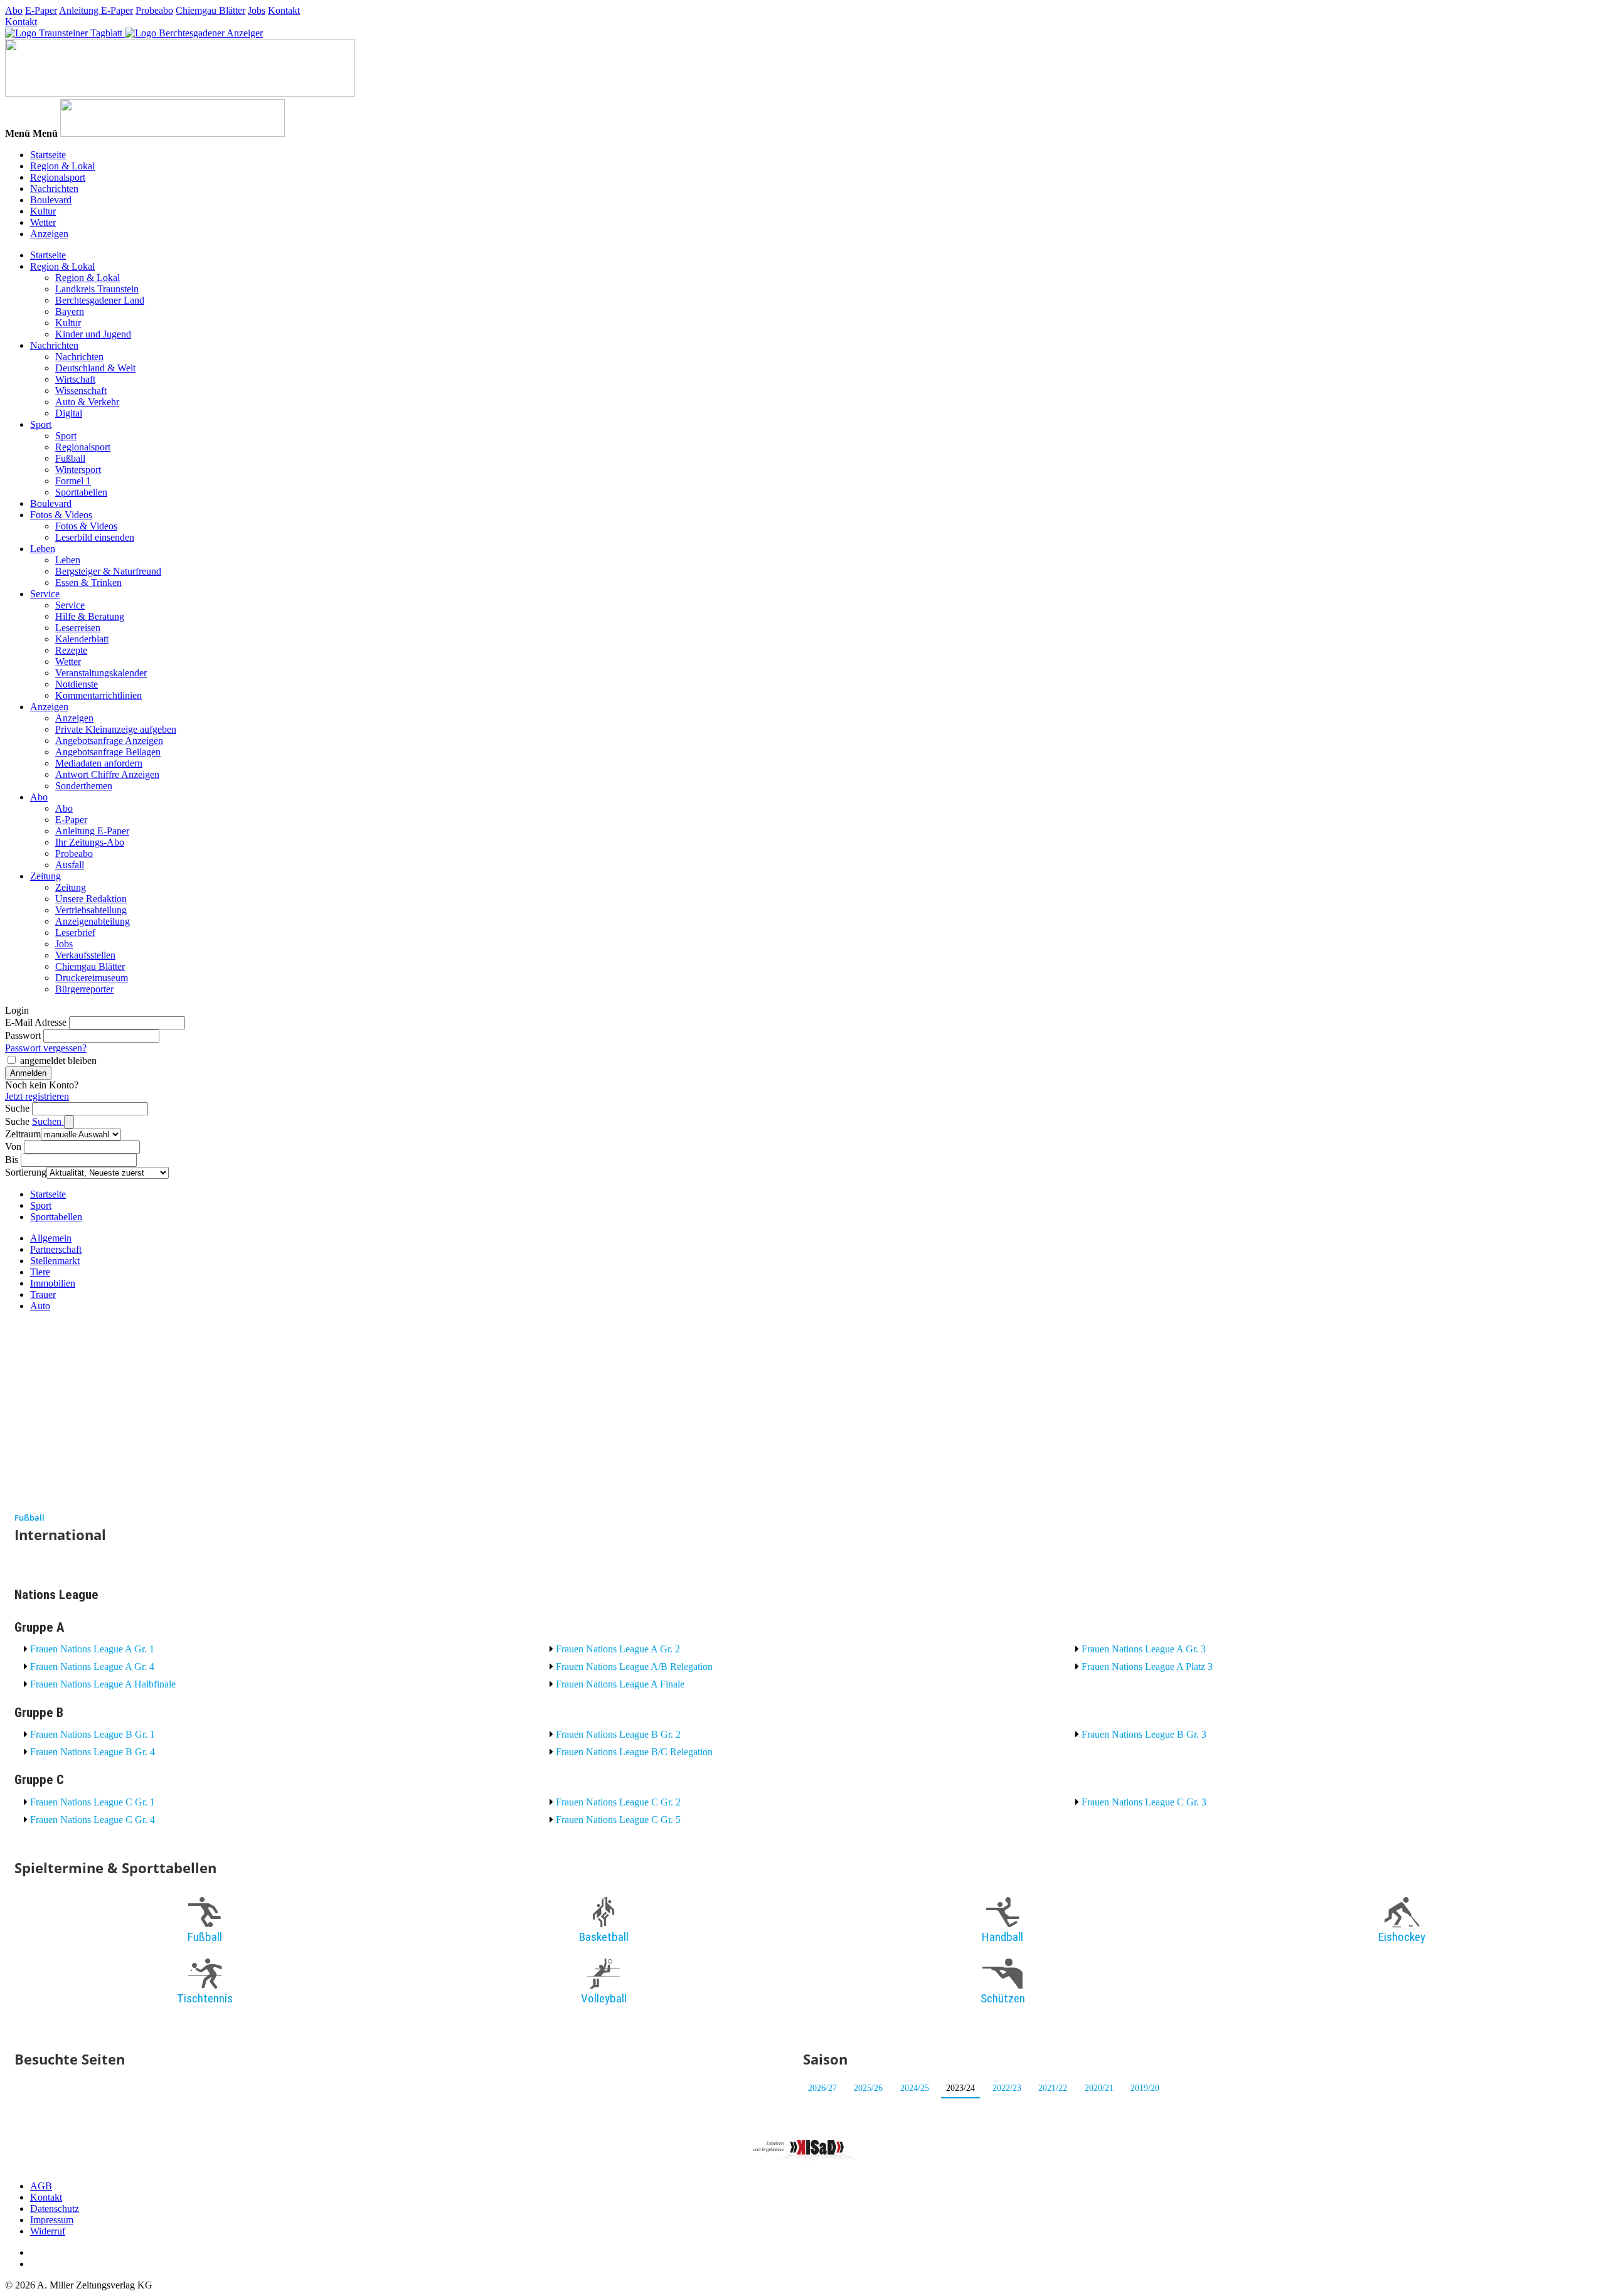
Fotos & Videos (61, 515)
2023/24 (960, 2088)
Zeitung (45, 876)
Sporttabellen (81, 492)
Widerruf (48, 2231)
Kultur (43, 211)
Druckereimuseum (92, 978)
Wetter (43, 222)
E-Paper (41, 10)
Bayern (70, 311)
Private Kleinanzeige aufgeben (116, 729)
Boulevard (51, 200)
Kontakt (284, 10)
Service (45, 594)
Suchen (48, 1121)
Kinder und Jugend (93, 334)
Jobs (257, 10)
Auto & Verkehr (87, 402)
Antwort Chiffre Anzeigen (107, 774)
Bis (12, 1160)
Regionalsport (58, 177)
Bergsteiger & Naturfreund (108, 571)
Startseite (48, 155)
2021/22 (1053, 2088)
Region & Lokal (62, 166)
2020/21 (1099, 2088)
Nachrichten (54, 189)
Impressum (52, 2220)
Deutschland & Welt (95, 368)
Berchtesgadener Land (100, 300)
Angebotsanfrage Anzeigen (109, 741)
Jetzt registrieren (37, 1096)
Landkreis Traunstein (97, 289)
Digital (69, 413)
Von (13, 1146)
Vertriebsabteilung (91, 910)
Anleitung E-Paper (96, 10)
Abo (14, 10)
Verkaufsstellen (85, 955)
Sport (41, 424)
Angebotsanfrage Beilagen (108, 752)
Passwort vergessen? (46, 1048)
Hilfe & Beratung (90, 616)
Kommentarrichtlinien (98, 695)
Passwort (23, 1035)
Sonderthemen (84, 786)
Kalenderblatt (82, 639)
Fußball (70, 458)
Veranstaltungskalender (101, 673)
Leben (43, 549)
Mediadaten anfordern (99, 763)
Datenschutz (55, 2208)
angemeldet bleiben (58, 1060)
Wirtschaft (75, 379)
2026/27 (822, 2088)
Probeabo (154, 10)
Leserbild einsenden (95, 537)
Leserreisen (78, 628)
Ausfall (70, 865)
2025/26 (868, 2088)
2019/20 (1145, 2088)
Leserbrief (75, 933)
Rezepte (71, 650)
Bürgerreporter (84, 989)
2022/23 (1007, 2088)
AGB (41, 2186)
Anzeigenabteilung (93, 921)
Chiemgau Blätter (210, 10)
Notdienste (77, 684)
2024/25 (915, 2088)
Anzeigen (49, 234)
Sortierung (26, 1172)
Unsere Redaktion (91, 899)
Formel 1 (73, 481)
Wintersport (78, 470)
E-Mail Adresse (36, 1022)
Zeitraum (23, 1134)
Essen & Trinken (88, 582)
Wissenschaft (81, 391)
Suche (17, 1108)
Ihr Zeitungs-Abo (90, 842)
